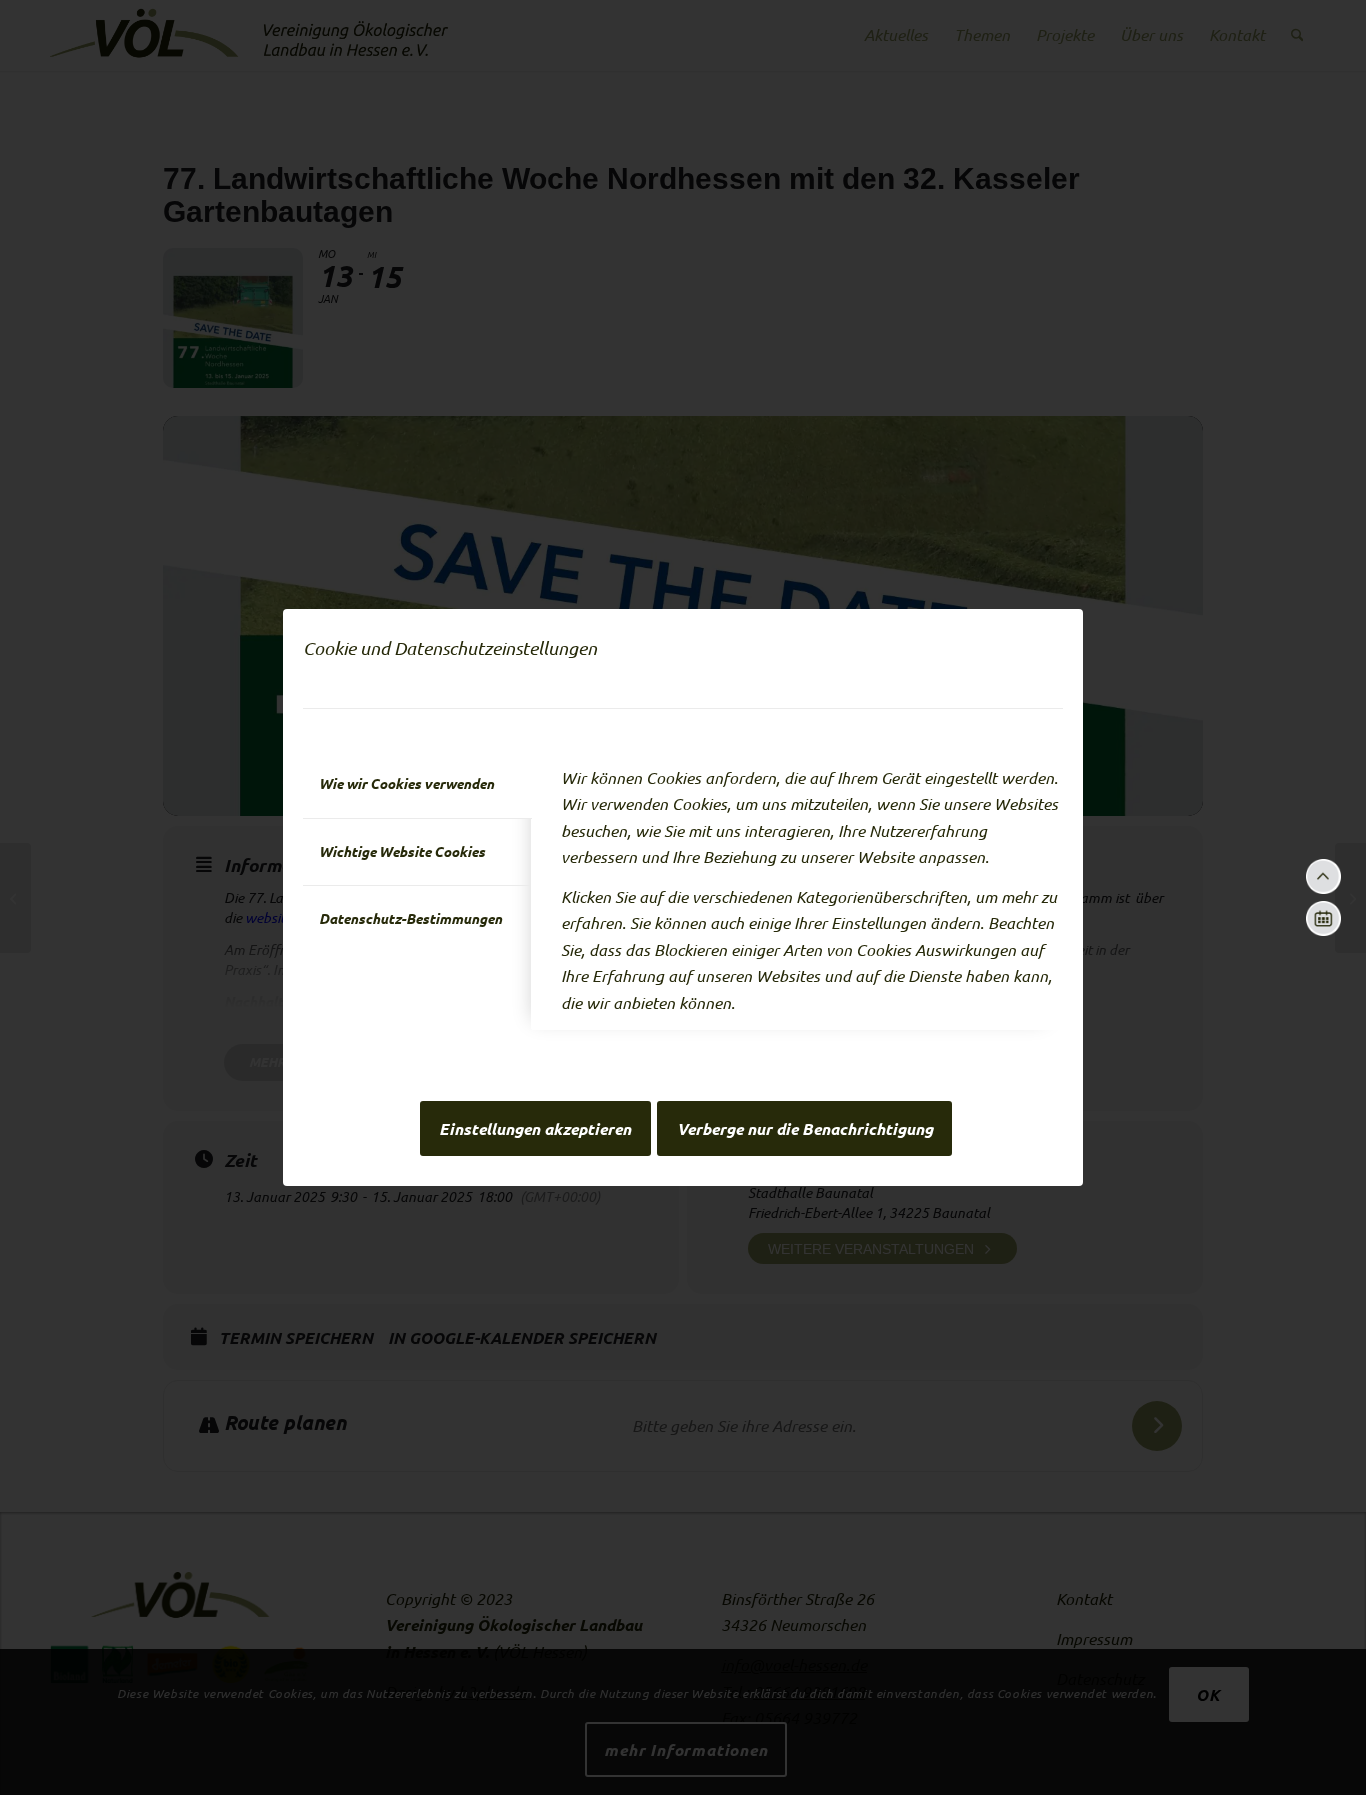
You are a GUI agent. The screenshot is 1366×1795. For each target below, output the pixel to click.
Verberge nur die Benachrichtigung (805, 1129)
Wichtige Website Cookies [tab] (402, 852)
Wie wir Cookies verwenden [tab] (406, 784)
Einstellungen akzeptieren (535, 1129)
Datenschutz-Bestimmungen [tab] (410, 919)
